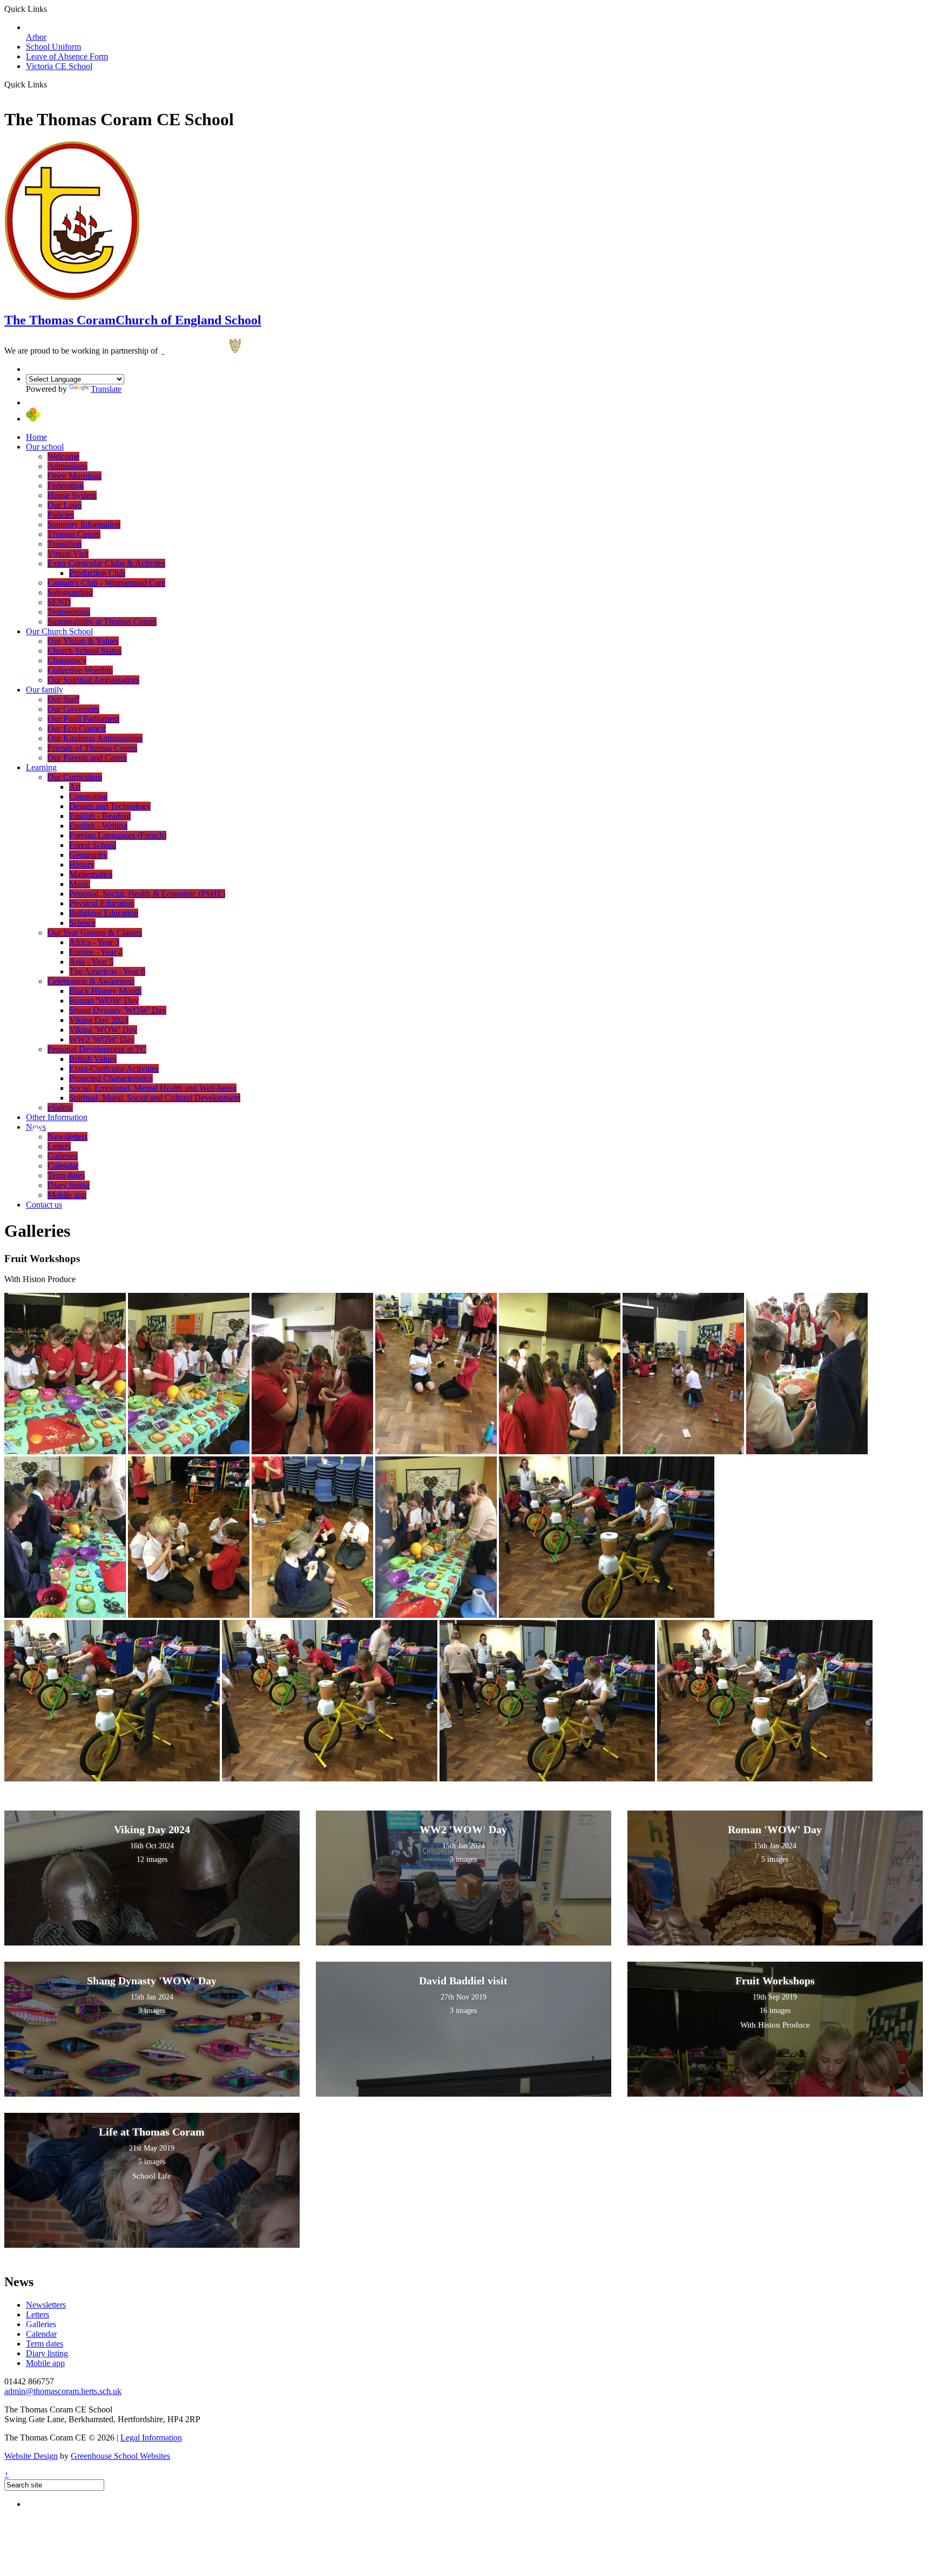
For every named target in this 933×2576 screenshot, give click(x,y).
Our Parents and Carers (87, 758)
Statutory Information (84, 524)
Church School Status (84, 651)
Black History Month (105, 991)
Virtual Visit (68, 554)
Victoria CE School (59, 66)
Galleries (63, 1156)
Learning (41, 767)
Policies (61, 515)
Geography (88, 855)
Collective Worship (80, 670)
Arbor (36, 37)
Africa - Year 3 (94, 942)
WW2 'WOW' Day (102, 1039)
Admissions (67, 466)
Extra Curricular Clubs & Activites (106, 563)
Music (80, 884)
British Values (93, 1059)
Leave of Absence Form (67, 56)
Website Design (31, 2456)
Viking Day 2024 (99, 1020)
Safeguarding (70, 592)
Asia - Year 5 (91, 962)
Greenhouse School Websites (120, 2456)
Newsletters (67, 1137)
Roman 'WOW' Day (104, 1001)
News (36, 1127)
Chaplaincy (67, 660)
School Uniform (53, 47)
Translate (106, 389)
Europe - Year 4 (96, 952)
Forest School (93, 845)
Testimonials (69, 612)
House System (72, 495)
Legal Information (151, 2438)
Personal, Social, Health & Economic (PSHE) (147, 894)
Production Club (97, 573)
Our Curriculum (75, 777)
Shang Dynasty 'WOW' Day (118, 1010)
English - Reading (100, 816)
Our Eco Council (77, 728)
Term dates (66, 1175)
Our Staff (63, 699)
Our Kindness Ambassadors (95, 738)
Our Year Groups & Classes (95, 933)
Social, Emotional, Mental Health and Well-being (153, 1088)
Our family (45, 690)
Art (75, 787)
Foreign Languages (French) (118, 835)
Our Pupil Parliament (83, 719)
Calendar (63, 1166)
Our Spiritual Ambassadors (93, 680)
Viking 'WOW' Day (103, 1030)
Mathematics (91, 874)
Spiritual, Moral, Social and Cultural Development (155, 1098)
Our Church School (59, 631)
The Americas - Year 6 (107, 971)
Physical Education (102, 903)
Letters (59, 1146)
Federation (66, 486)
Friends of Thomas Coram (92, 748)
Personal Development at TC (97, 1049)
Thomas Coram (74, 534)
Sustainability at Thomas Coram (102, 622)
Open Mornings (75, 476)
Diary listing (69, 1185)
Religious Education (104, 913)
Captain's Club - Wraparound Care (106, 583)
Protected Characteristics (111, 1078)
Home (36, 437)
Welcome (63, 456)
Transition (65, 544)
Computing (88, 796)
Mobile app (67, 1195)
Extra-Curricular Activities (114, 1069)
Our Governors (73, 709)
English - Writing (98, 826)
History (82, 865)
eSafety (60, 1107)
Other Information (57, 1117)
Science (82, 923)
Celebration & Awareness (91, 981)
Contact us (44, 1205)
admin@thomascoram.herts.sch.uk (63, 2391)
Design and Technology (110, 806)
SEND (59, 602)
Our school (45, 447)
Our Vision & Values (83, 641)
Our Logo (65, 505)
